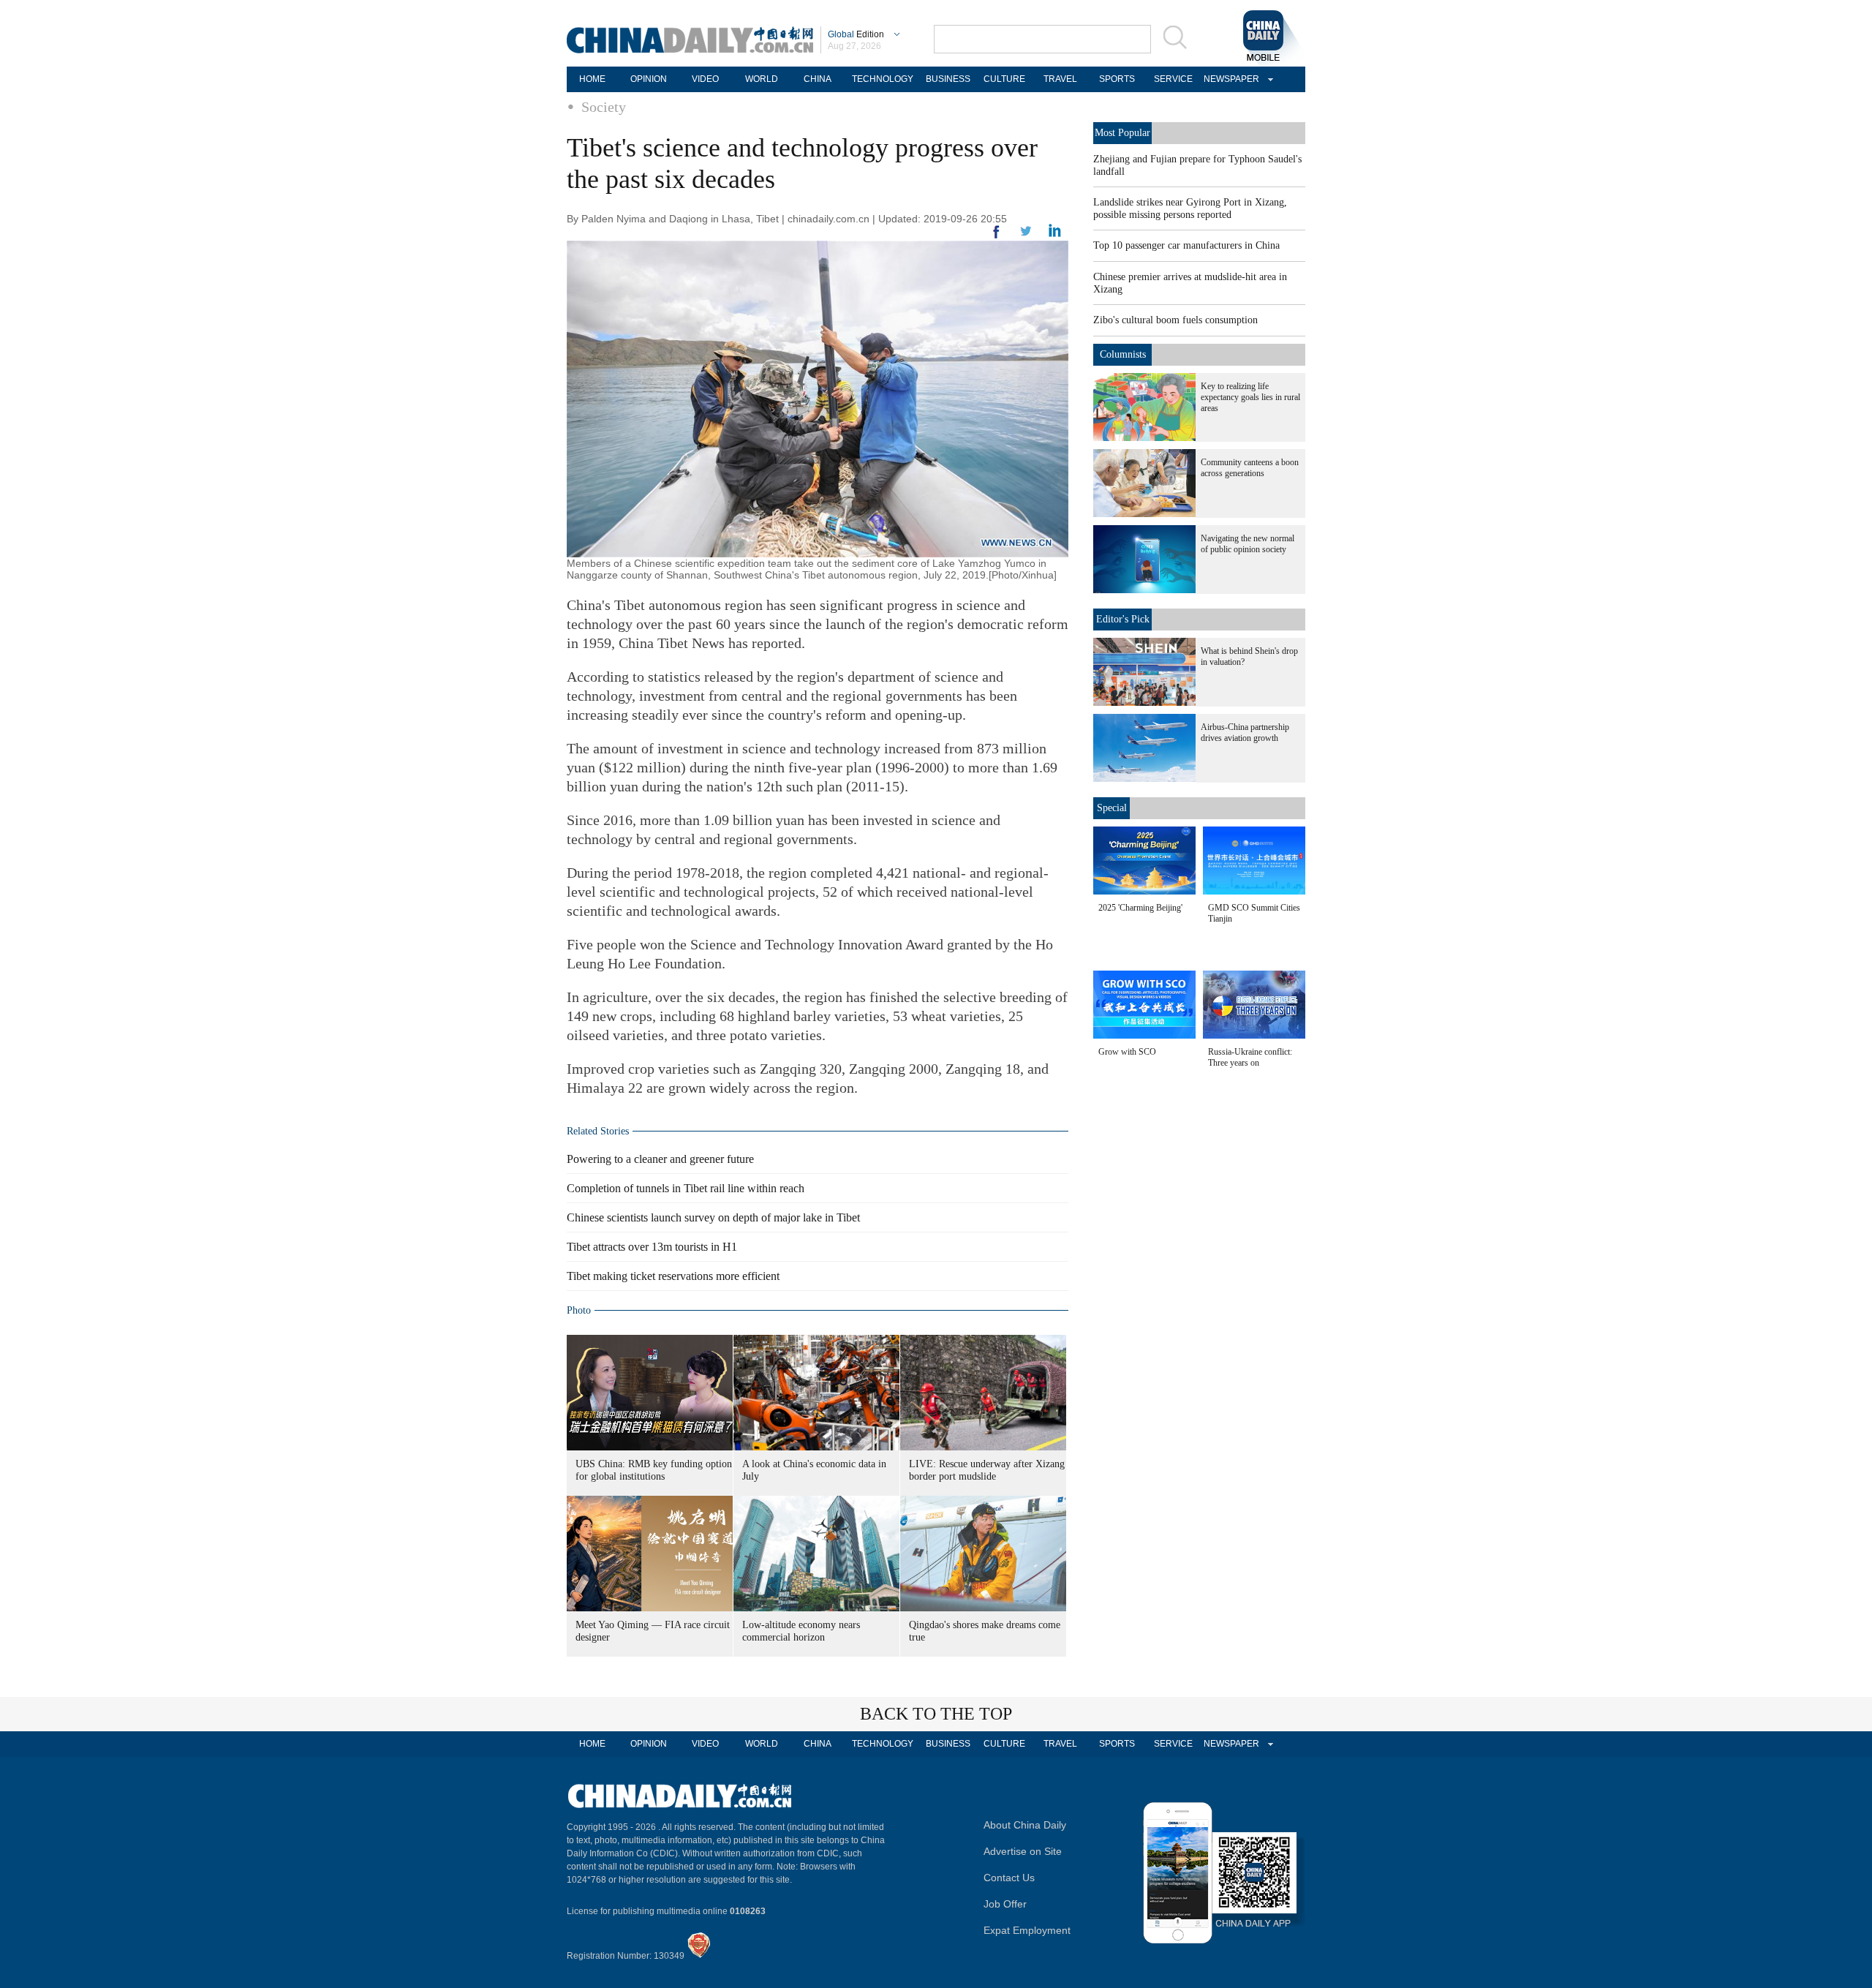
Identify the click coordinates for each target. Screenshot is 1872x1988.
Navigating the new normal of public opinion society (1248, 544)
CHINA (818, 79)
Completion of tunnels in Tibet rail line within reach (686, 1188)
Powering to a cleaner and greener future (660, 1159)
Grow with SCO (1127, 1052)
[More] (997, 238)
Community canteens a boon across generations (1250, 468)
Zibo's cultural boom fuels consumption (1175, 320)
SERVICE (1173, 79)
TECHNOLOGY (883, 79)
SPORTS (1117, 79)
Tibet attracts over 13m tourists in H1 (652, 1247)
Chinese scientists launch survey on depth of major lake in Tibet (713, 1217)
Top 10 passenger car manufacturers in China (1186, 245)
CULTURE (1004, 79)
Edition (856, 34)
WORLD (762, 79)
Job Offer (1005, 1904)
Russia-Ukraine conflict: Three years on (1250, 1057)
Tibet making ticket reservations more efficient (673, 1276)
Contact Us (1009, 1878)
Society (604, 107)
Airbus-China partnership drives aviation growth (1245, 733)
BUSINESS (948, 79)
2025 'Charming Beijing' (1140, 908)
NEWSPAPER (1229, 79)
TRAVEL (1060, 79)
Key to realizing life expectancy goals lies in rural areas (1250, 397)
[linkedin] (1026, 236)
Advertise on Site (1023, 1851)
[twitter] (1055, 234)
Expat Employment (1027, 1930)
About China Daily (1025, 1825)
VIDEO (705, 79)
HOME (592, 79)
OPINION (649, 79)
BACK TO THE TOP (936, 1714)
